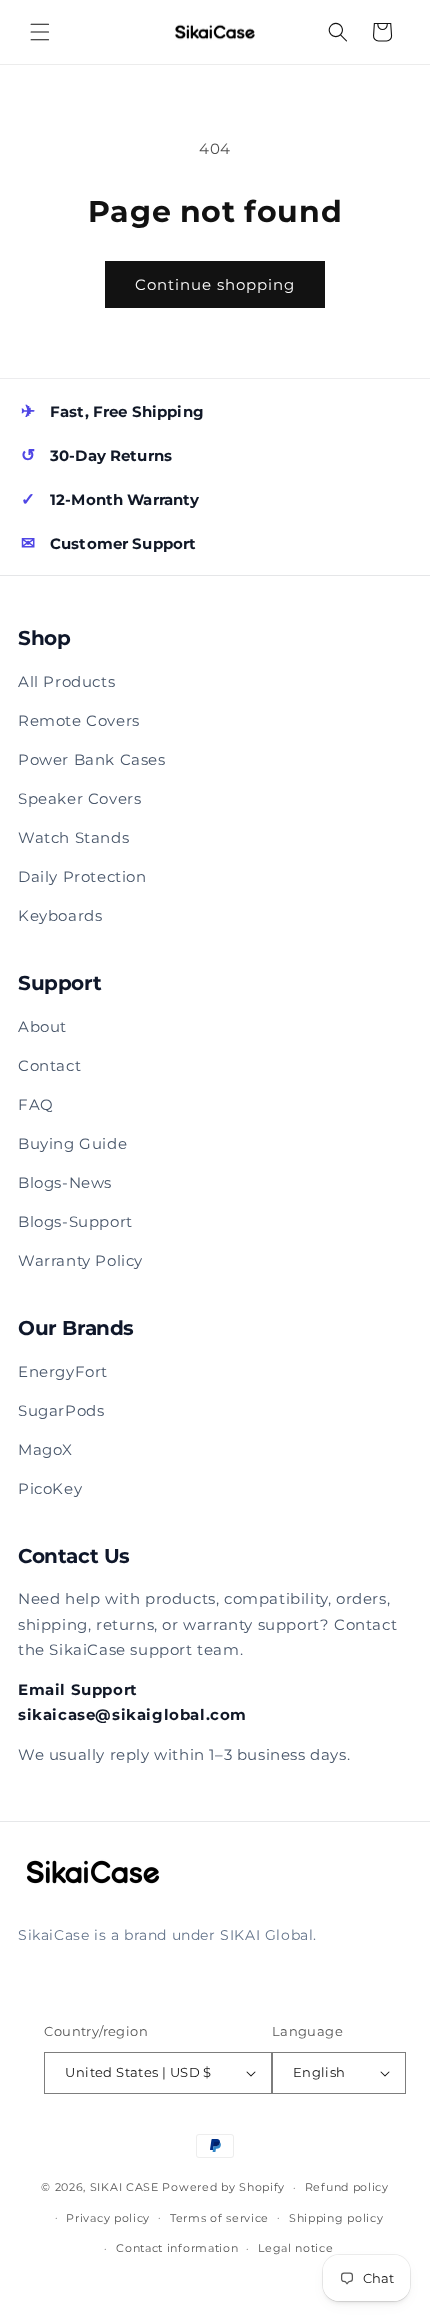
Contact (49, 1065)
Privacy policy (108, 2218)
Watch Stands (73, 837)
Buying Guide (72, 1143)
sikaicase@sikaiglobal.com (132, 1714)
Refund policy (347, 2187)
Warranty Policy (80, 1260)
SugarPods (61, 1410)
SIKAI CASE (124, 2187)
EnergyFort (63, 1371)
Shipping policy (336, 2218)
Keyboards (60, 915)
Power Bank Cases (92, 759)
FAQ (36, 1104)
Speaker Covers (79, 798)
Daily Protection (82, 876)
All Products (66, 681)
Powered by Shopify (223, 2187)
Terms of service (219, 2218)
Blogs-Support (75, 1221)
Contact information (177, 2248)
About (42, 1026)
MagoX (45, 1449)
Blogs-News (65, 1182)
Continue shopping (215, 284)
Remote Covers (79, 720)
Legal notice (295, 2248)
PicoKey (50, 1488)
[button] (40, 32)
